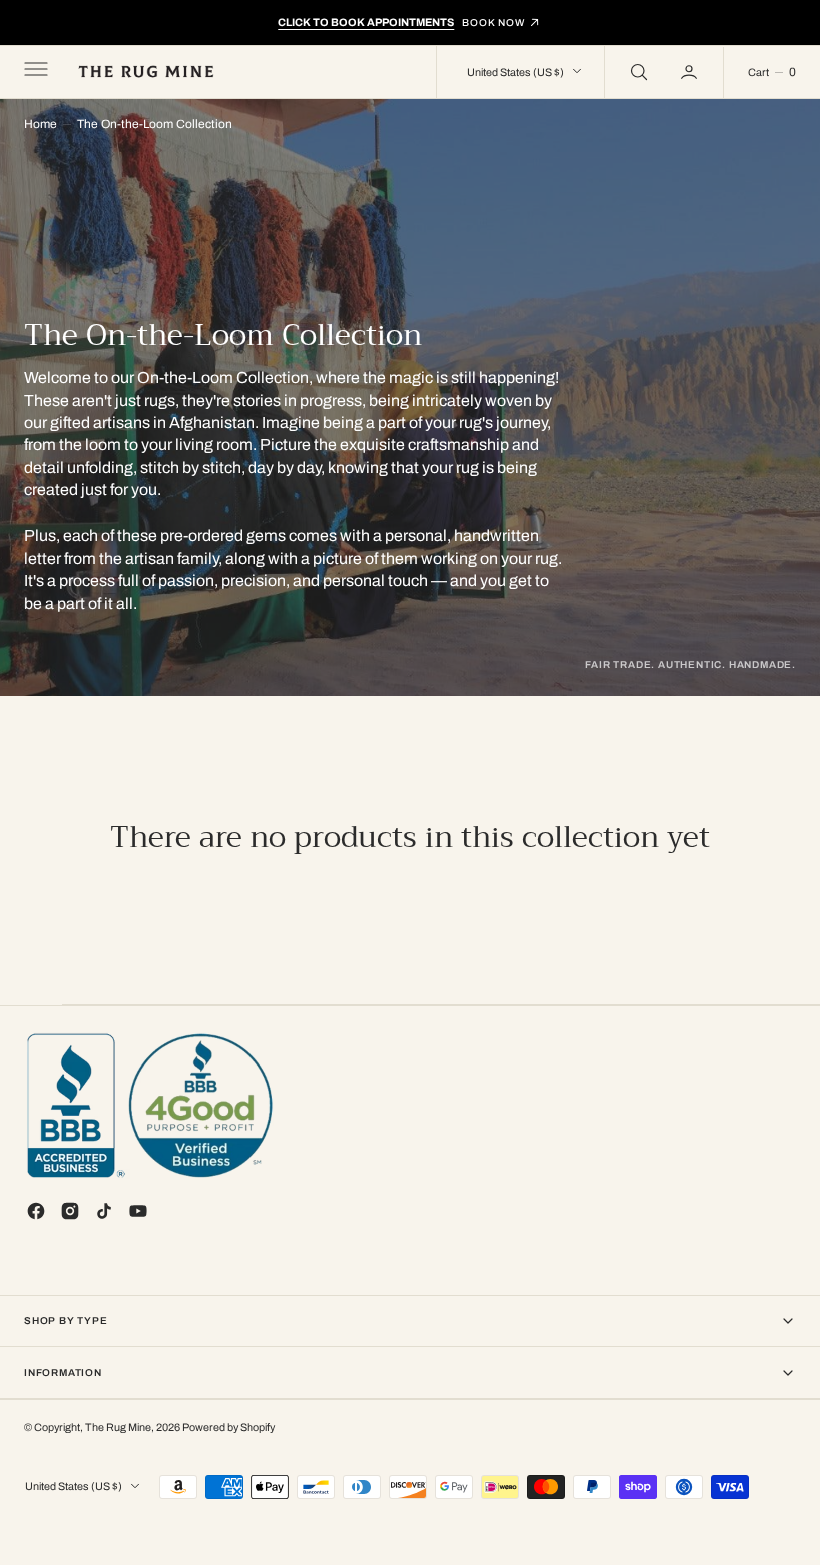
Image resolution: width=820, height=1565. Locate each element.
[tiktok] (104, 1211)
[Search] (637, 72)
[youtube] (138, 1211)
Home (40, 124)
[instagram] (70, 1211)
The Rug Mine (118, 1427)
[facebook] (36, 1211)
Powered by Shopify (228, 1427)
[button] (34, 72)
